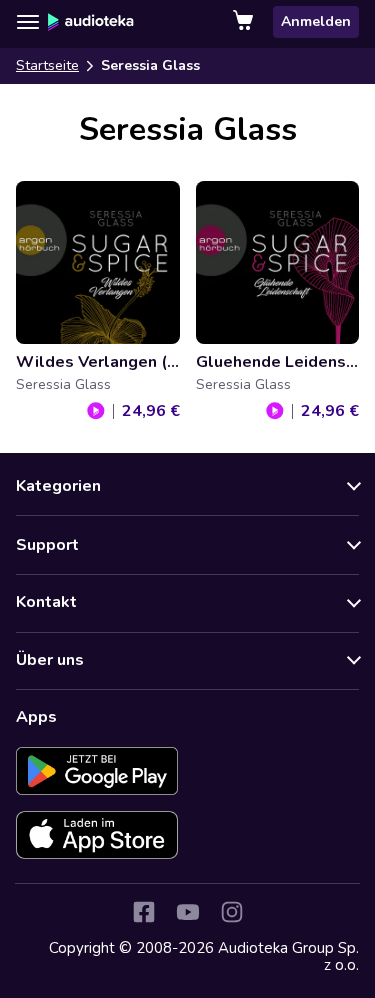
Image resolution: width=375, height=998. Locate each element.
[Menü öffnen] (28, 22)
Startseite (47, 65)
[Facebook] (144, 912)
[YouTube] (188, 912)
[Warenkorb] (245, 22)
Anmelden (316, 21)
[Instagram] (232, 912)
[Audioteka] (91, 22)
